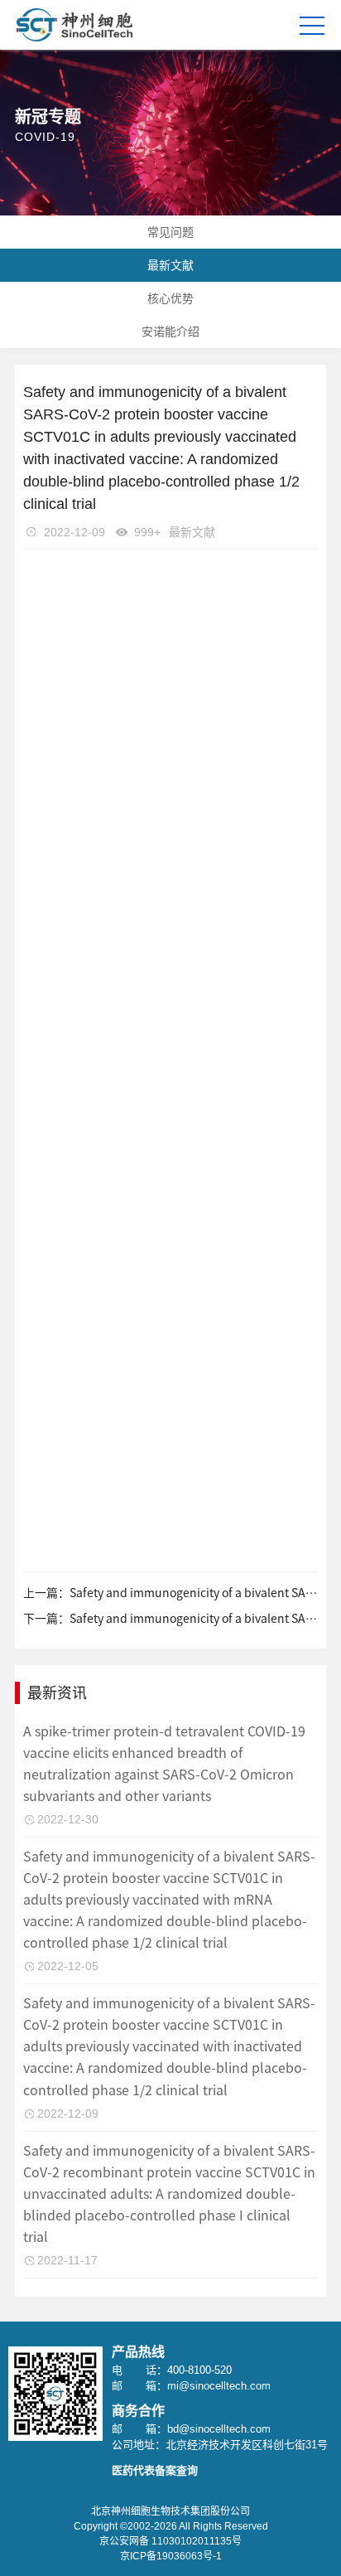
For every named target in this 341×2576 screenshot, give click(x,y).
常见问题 (170, 232)
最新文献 (170, 265)
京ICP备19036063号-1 (171, 2556)
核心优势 (170, 298)
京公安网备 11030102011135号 (170, 2541)
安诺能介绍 (170, 332)
